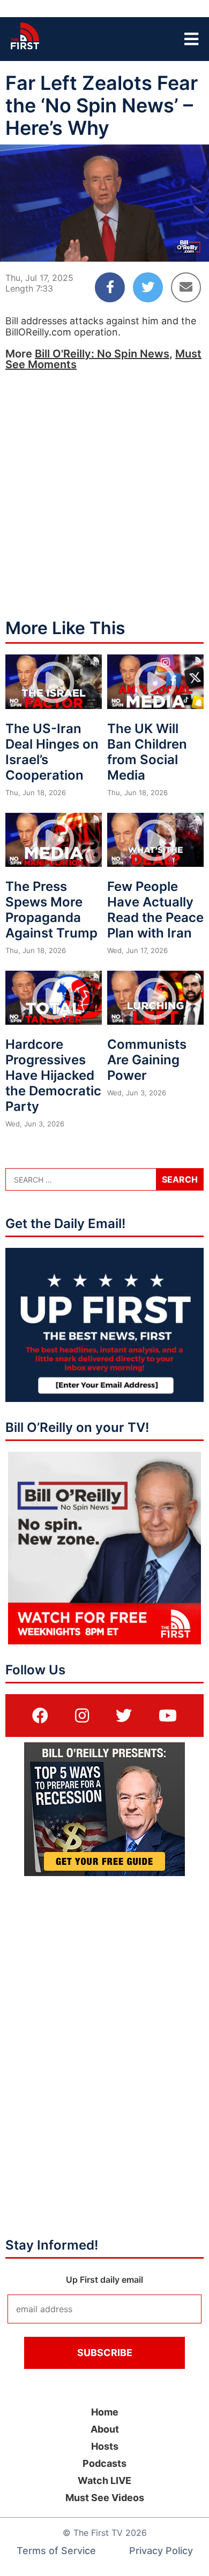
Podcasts (104, 2463)
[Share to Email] (186, 287)
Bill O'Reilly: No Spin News (102, 354)
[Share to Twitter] (148, 287)
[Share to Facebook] (110, 287)
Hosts (105, 2446)
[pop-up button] (175, 245)
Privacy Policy (161, 2551)
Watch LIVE (104, 2480)
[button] (17, 245)
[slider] (104, 227)
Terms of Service (56, 2551)
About (105, 2429)
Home (105, 2412)
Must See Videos (105, 2498)
